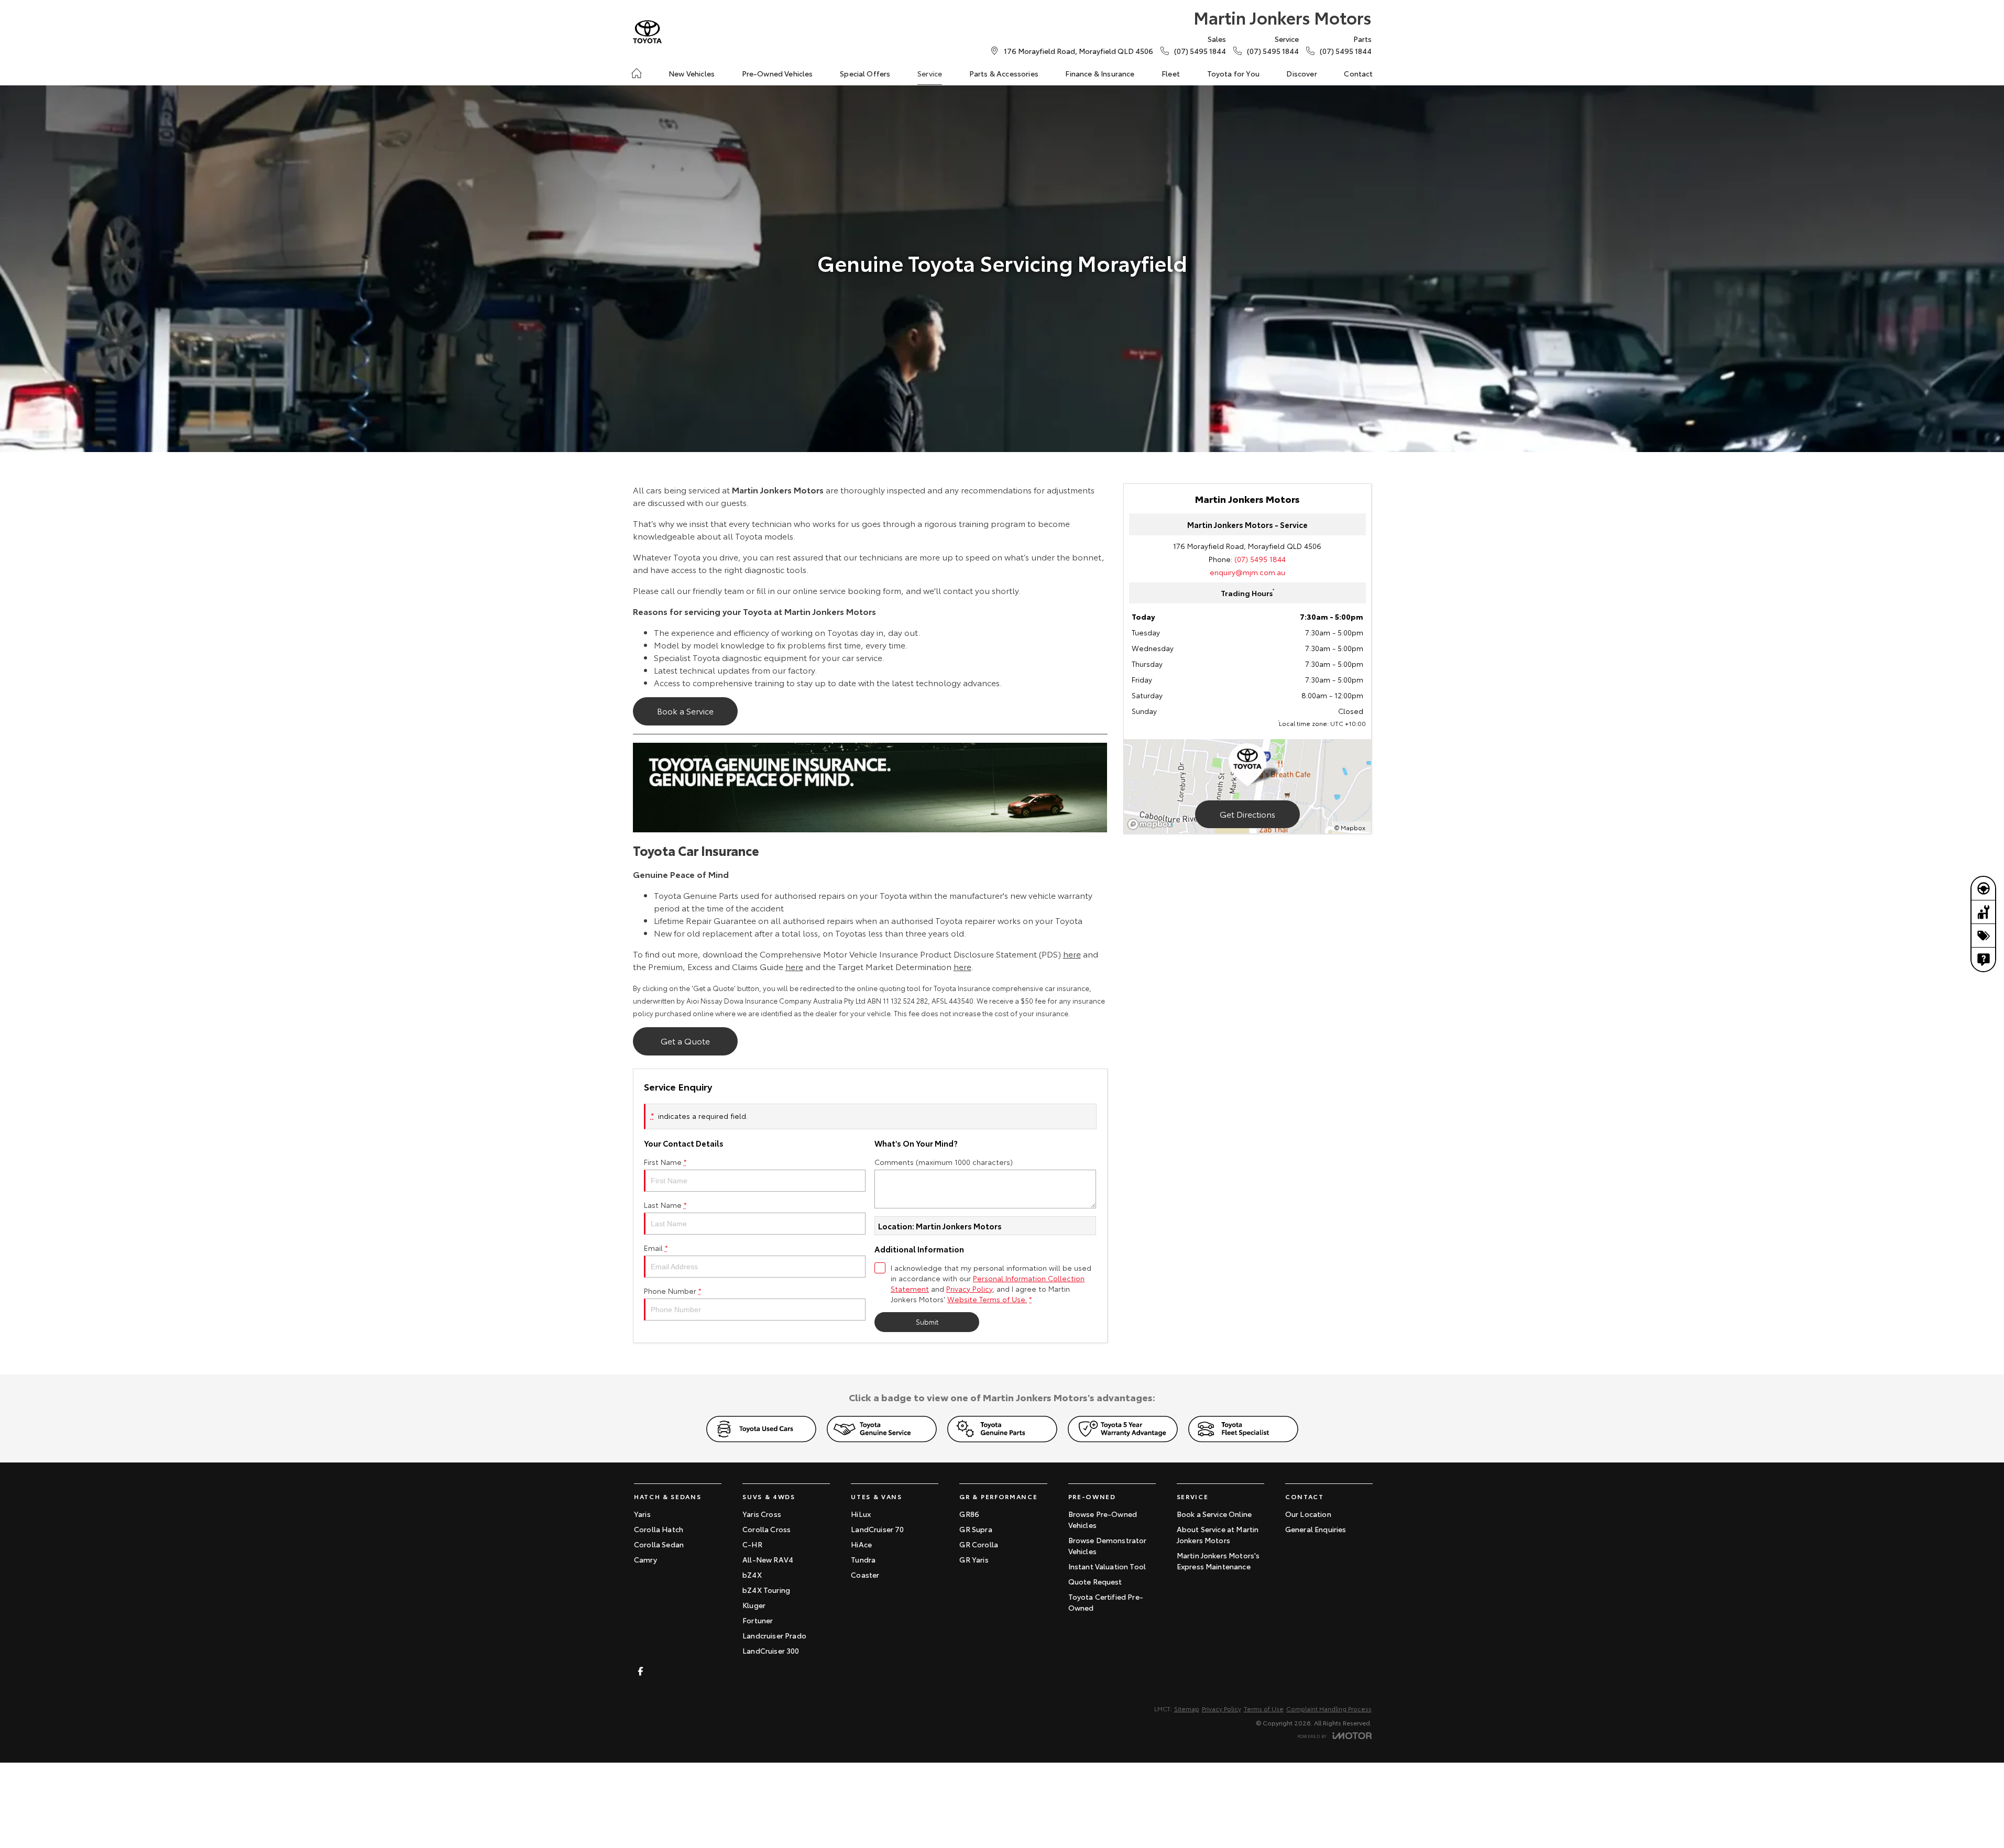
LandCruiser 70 (877, 1529)
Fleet (1171, 73)
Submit (927, 1322)
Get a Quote (685, 1041)
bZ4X (752, 1575)
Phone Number (673, 1291)
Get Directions (1247, 814)
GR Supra (976, 1529)
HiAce (861, 1544)
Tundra (863, 1559)
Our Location (1308, 1514)
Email (656, 1248)
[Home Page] (647, 32)
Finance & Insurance (1100, 73)
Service (930, 73)
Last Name (665, 1205)
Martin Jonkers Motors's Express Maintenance (1218, 1561)
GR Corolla (979, 1544)
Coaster (865, 1575)
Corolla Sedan (659, 1544)
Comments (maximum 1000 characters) (944, 1162)
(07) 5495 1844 (1260, 559)
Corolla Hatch (659, 1529)
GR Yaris (974, 1559)
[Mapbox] (1152, 824)
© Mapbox (1350, 827)
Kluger (754, 1605)
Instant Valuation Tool (1107, 1566)
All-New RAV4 (768, 1559)
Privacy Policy (969, 1289)
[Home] (637, 73)
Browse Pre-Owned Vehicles (1103, 1519)
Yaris (642, 1514)
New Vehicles (692, 73)
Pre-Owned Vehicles (777, 73)
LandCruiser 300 (771, 1651)
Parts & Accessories (1004, 73)
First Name (665, 1162)
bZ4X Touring (766, 1590)
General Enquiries (1316, 1529)
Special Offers (865, 73)
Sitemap (1187, 1708)
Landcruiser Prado (774, 1635)
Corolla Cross (766, 1529)
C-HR (752, 1544)
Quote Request (1095, 1581)
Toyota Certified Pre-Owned (1106, 1602)
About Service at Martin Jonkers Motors (1218, 1534)
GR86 (969, 1514)
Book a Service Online (1214, 1514)
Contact (1358, 73)
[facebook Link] (640, 1671)
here (1072, 954)
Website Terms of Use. (987, 1299)
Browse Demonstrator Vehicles (1108, 1545)
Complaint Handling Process (1329, 1708)
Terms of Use (1264, 1708)
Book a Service (685, 711)
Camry (645, 1559)
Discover (1301, 73)
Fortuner (758, 1620)
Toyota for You (1233, 73)
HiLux (861, 1514)
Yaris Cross (762, 1514)
